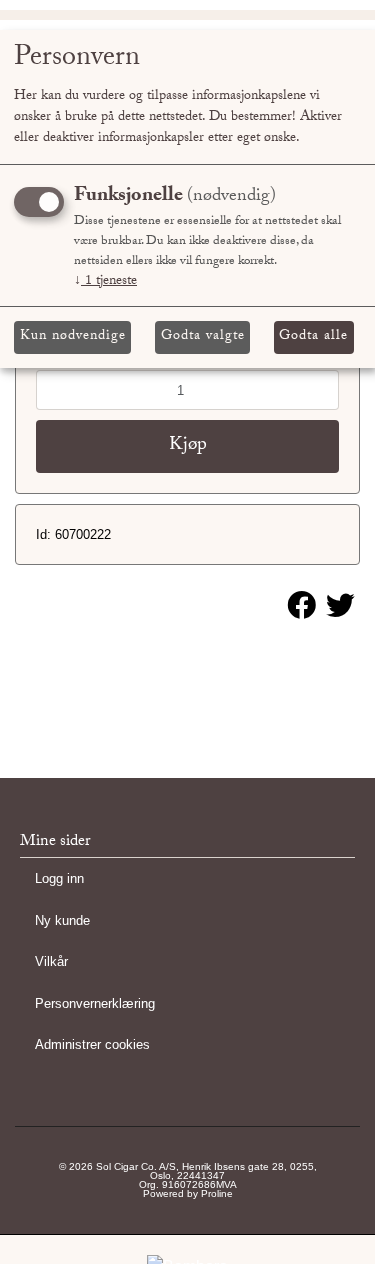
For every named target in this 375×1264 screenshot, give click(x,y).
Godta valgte (203, 337)
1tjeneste (105, 282)
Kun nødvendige (73, 337)
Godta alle (313, 337)
